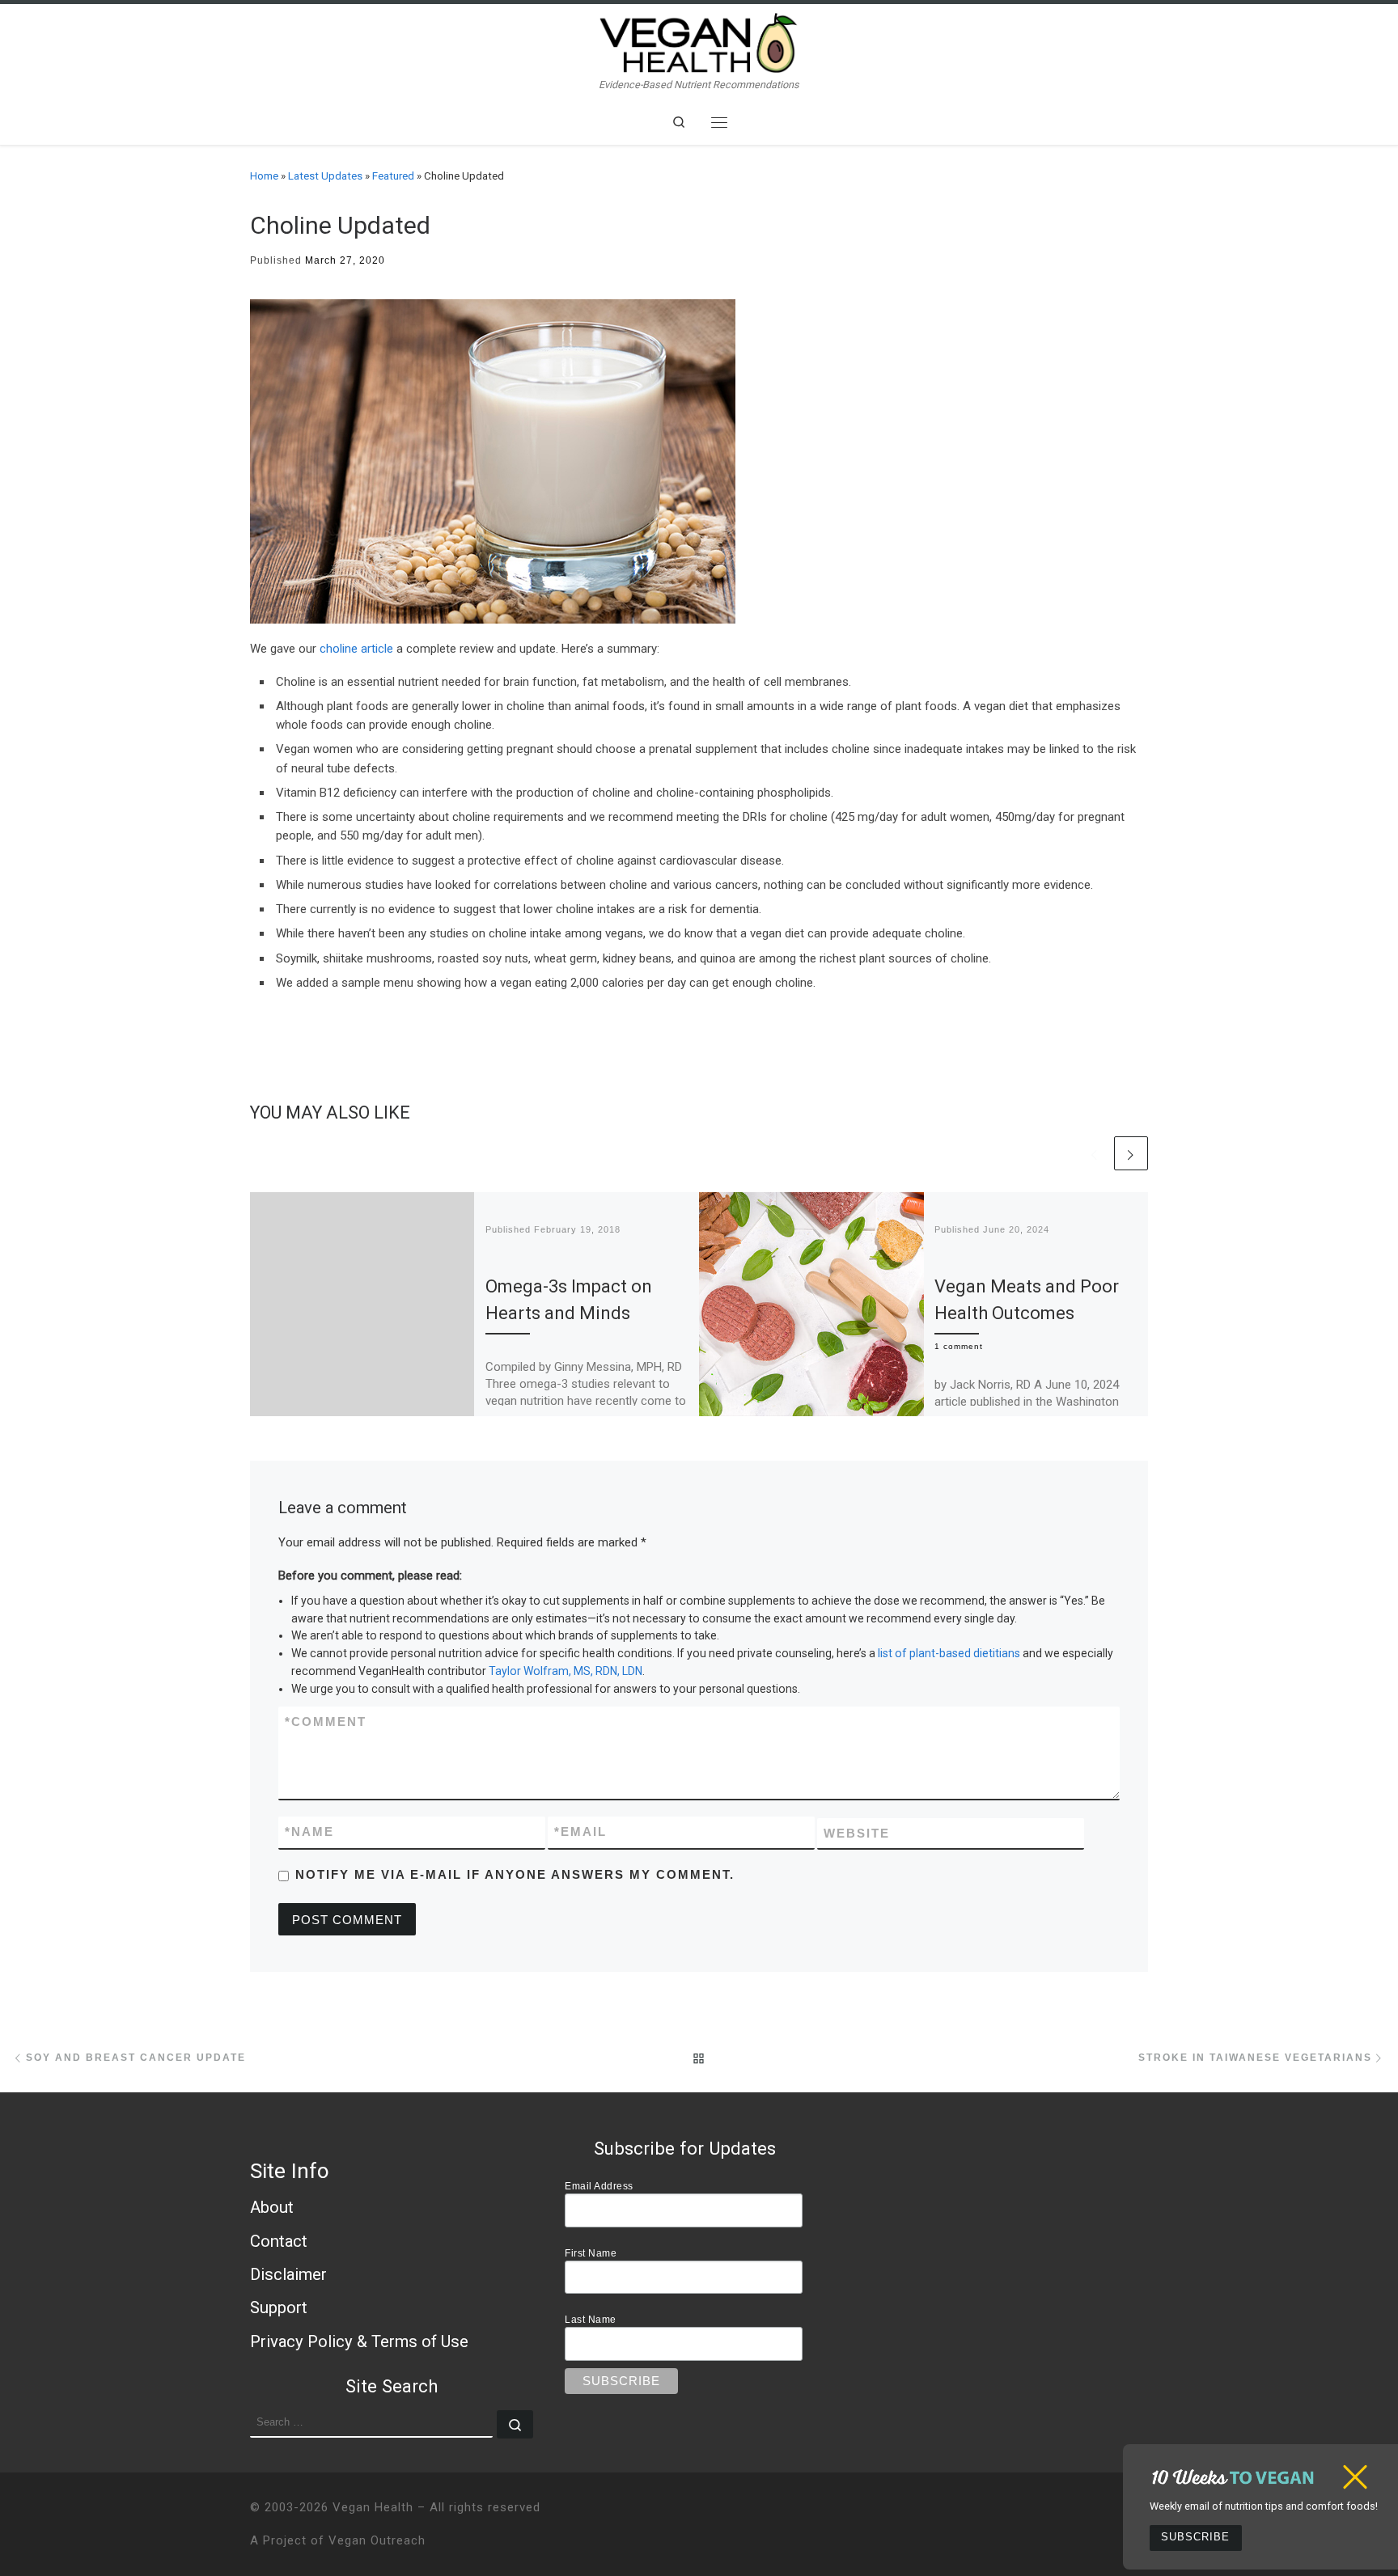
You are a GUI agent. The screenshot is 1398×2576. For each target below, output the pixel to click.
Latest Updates (325, 176)
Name (309, 1832)
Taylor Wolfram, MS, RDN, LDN (566, 1671)
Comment (326, 1722)
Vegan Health (373, 2507)
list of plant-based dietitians (949, 1653)
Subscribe (1195, 2537)
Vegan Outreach (377, 2540)
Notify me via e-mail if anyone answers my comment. (515, 1874)
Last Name (591, 2319)
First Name (591, 2253)
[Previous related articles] (1095, 1153)
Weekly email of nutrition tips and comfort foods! (1264, 2506)
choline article (356, 649)
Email (580, 1832)
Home (264, 176)
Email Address (599, 2186)
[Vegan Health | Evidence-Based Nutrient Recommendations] (699, 41)
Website (857, 1833)
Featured (393, 176)
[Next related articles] (1131, 1153)
